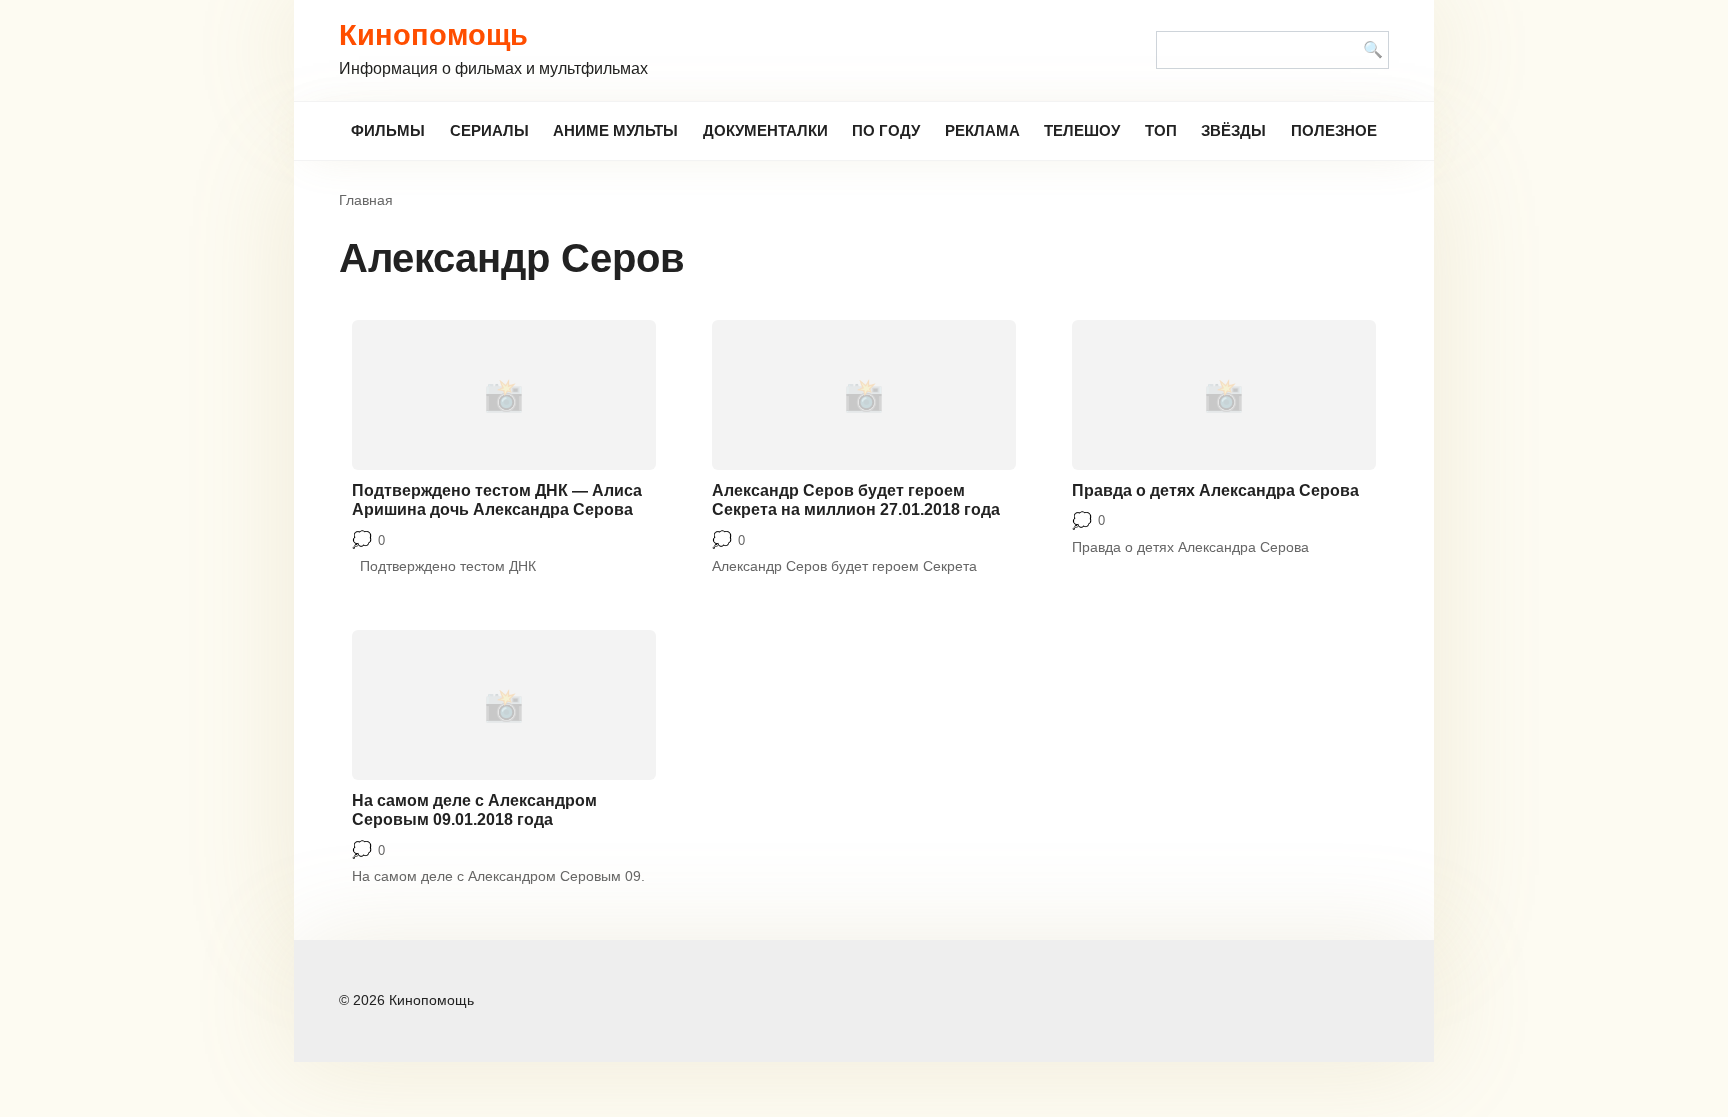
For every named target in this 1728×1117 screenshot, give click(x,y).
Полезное (1334, 130)
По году (886, 130)
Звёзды (1233, 130)
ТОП (1161, 130)
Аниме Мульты (615, 130)
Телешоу (1082, 130)
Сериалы (489, 130)
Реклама (982, 130)
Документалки (765, 130)
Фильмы (388, 130)
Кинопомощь (433, 35)
